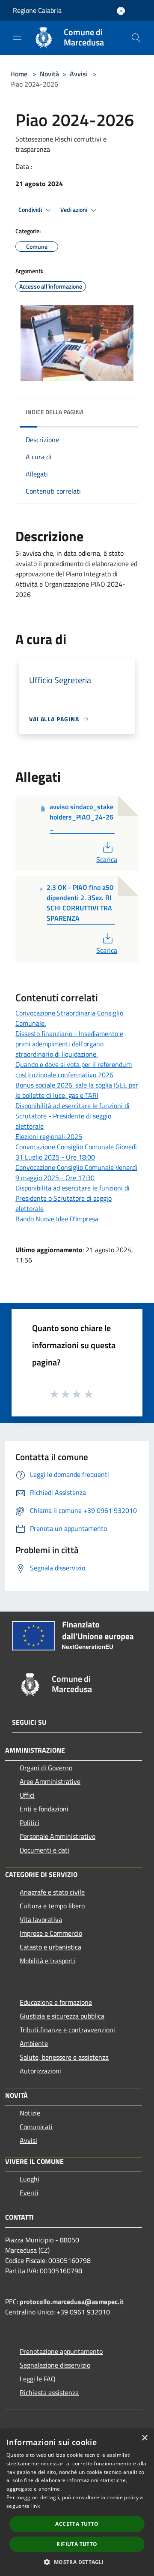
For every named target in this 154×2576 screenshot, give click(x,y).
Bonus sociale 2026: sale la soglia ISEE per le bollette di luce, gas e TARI (77, 1090)
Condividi (31, 210)
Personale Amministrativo (58, 1836)
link (36, 2506)
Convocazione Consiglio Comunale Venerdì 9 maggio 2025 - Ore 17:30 (76, 1172)
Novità (49, 74)
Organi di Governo (46, 1768)
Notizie (30, 2113)
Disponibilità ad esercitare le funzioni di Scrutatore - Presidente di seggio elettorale (73, 1116)
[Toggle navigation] (17, 37)
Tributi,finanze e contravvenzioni (67, 2030)
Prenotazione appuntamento (61, 2351)
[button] (77, 2562)
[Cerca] (136, 38)
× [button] (144, 2438)
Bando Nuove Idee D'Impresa (57, 1219)
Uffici (27, 1795)
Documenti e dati (44, 1850)
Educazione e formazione (56, 2002)
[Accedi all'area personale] (121, 11)
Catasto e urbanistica (50, 1947)
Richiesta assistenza (49, 2392)
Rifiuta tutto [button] (77, 2544)
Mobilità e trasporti (47, 1961)
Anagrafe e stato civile (52, 1892)
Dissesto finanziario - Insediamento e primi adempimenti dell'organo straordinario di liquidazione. (69, 1044)
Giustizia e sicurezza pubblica (62, 2016)
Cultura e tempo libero (52, 1906)
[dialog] (77, 2502)
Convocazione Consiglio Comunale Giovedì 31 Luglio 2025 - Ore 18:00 (76, 1152)
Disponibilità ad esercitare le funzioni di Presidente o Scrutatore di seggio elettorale (73, 1198)
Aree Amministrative (50, 1781)
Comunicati (36, 2127)
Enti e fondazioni (44, 1809)
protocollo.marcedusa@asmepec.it (72, 2302)
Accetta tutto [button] (77, 2524)
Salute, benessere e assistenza (64, 2057)
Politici (30, 1823)
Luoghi (30, 2179)
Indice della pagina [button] (55, 412)
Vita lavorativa (41, 1919)
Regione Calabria (37, 10)
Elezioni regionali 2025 (49, 1136)
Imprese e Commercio (51, 1933)
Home (19, 74)
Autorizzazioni (40, 2071)
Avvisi (79, 74)
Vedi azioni (74, 210)
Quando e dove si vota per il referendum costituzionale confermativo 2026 (74, 1070)
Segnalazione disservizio (55, 2365)
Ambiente (34, 2043)
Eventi (29, 2193)
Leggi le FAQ (38, 2379)
